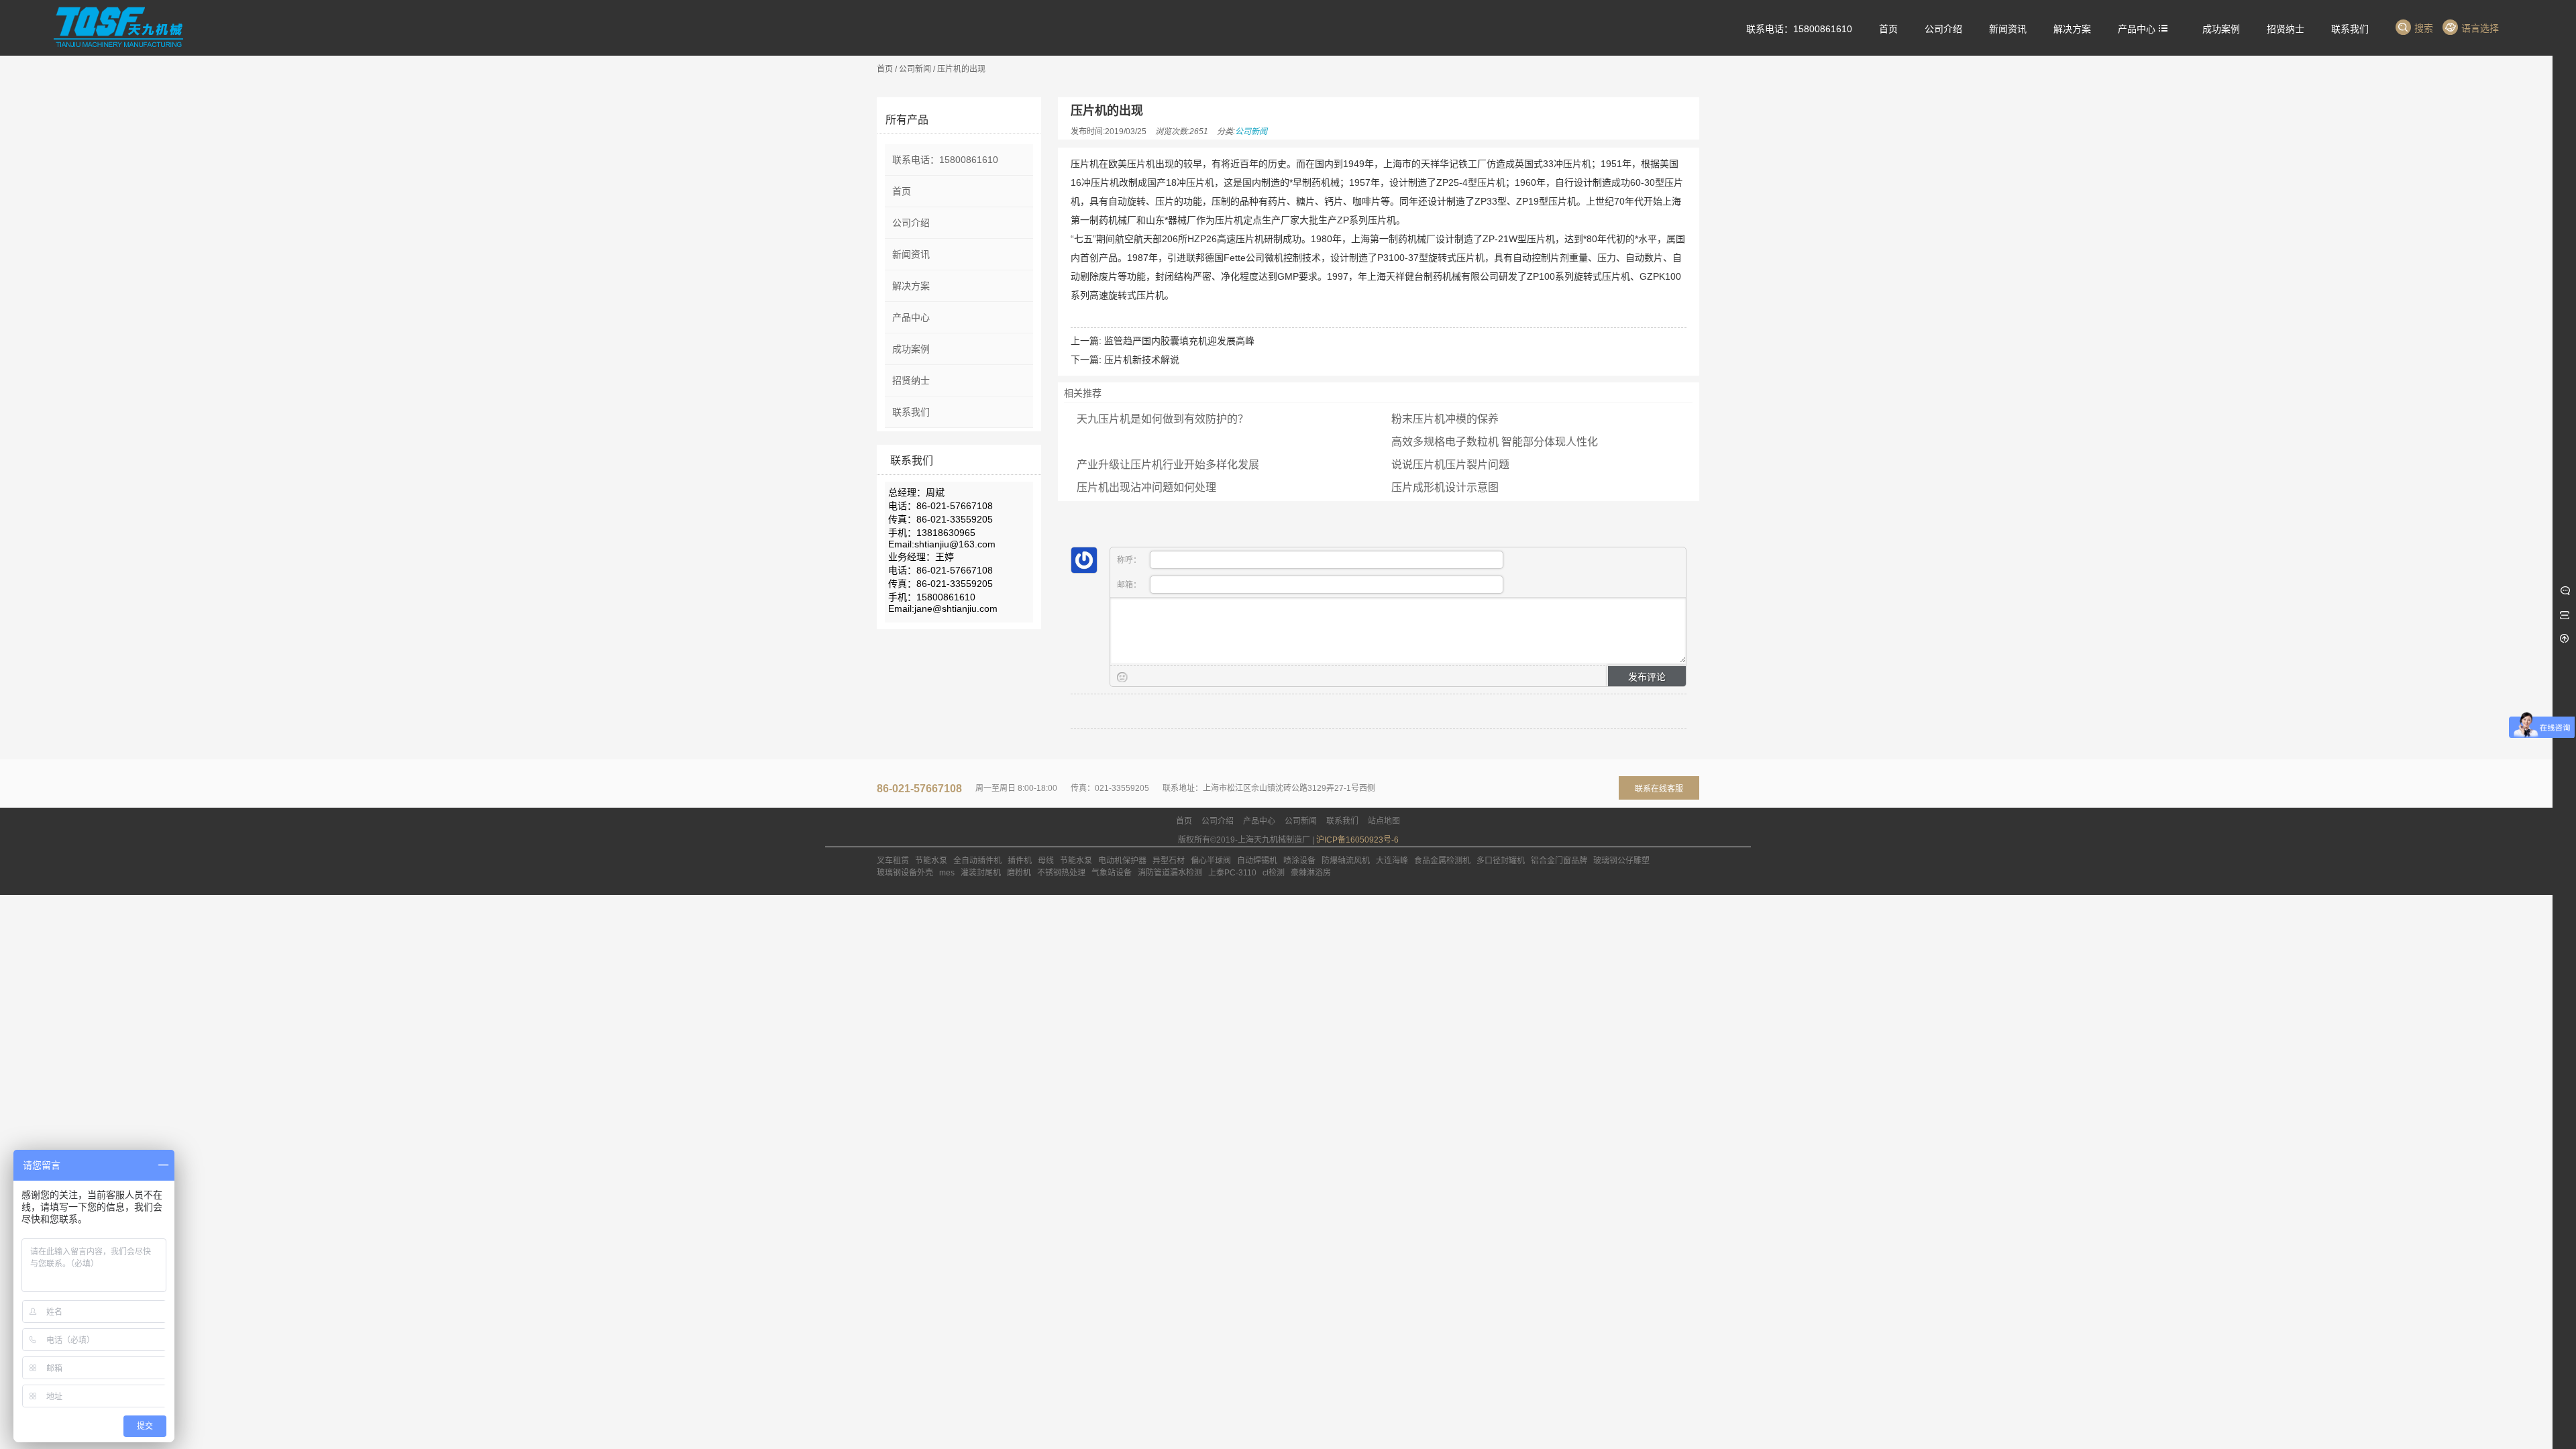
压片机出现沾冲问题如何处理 (1146, 487)
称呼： (1130, 560)
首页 (885, 69)
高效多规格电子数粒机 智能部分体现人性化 (1495, 442)
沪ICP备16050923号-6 (1357, 840)
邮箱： (1130, 585)
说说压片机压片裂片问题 (1450, 465)
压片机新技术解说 (1142, 360)
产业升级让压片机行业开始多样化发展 (1168, 465)
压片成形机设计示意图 (1445, 487)
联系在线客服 (1659, 789)
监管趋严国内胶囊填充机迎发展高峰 (1179, 341)
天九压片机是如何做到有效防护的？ (1163, 419)
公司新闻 (915, 69)
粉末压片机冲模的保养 (1445, 419)
